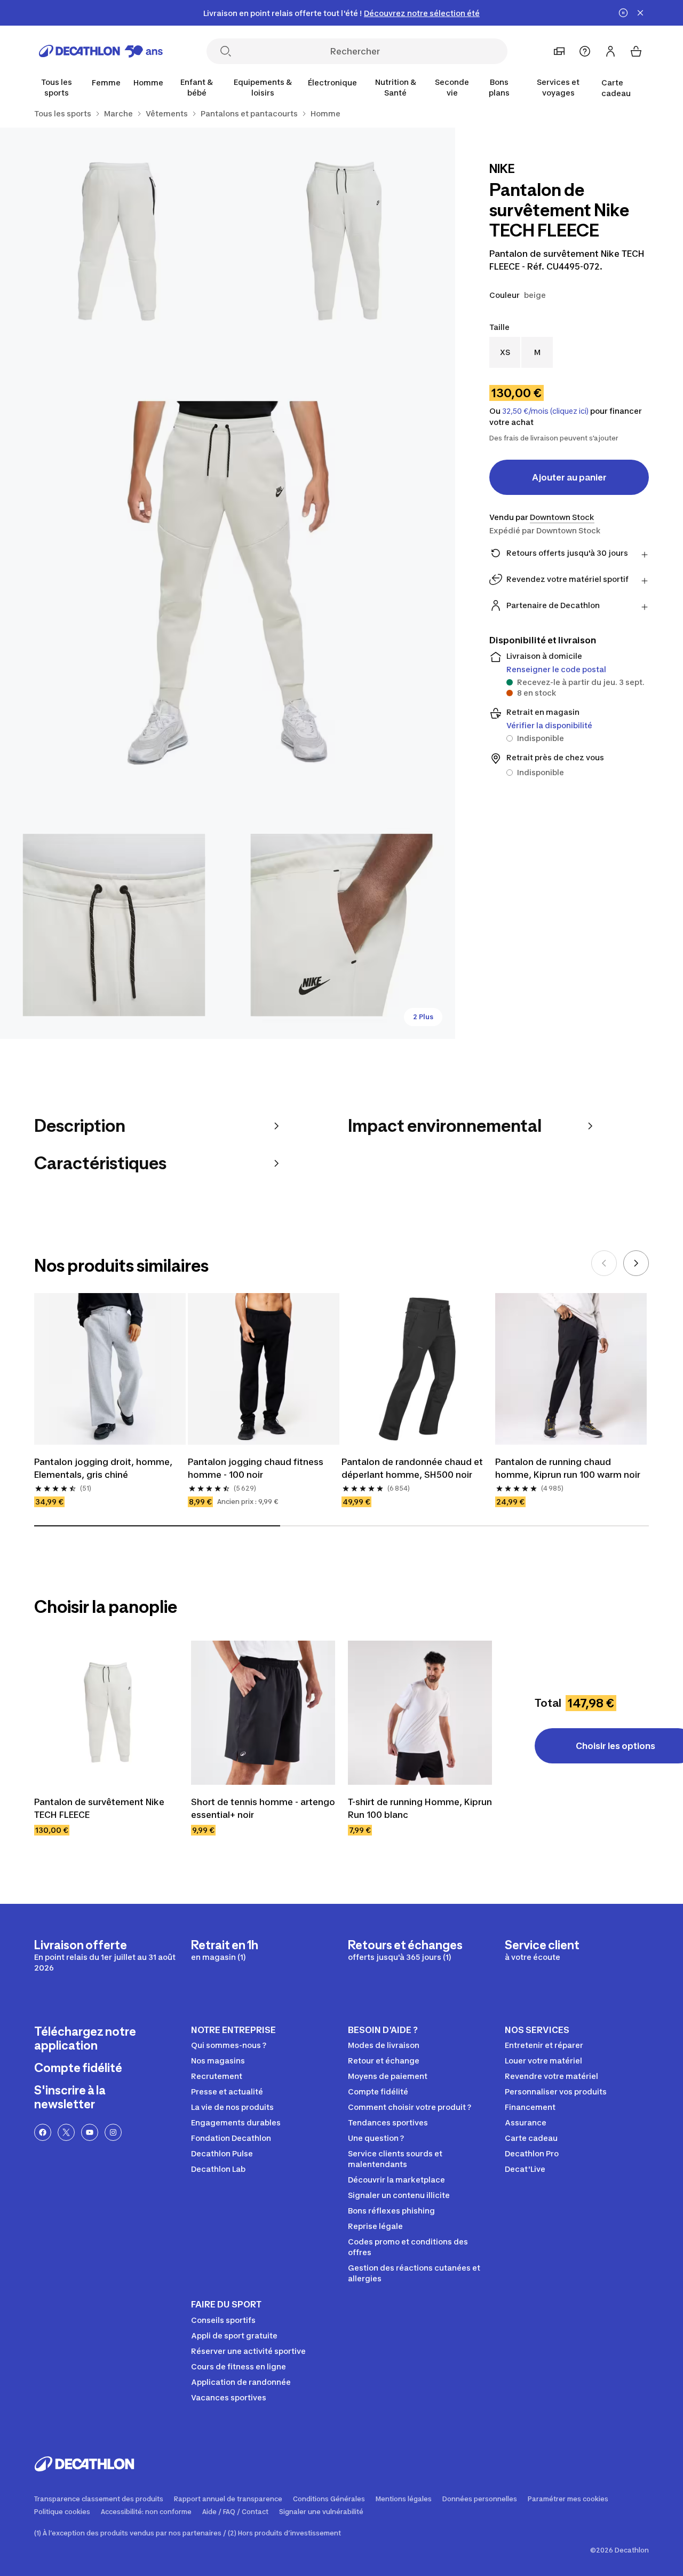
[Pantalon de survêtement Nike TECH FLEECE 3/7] (228, 583)
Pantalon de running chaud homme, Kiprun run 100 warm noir (568, 1468)
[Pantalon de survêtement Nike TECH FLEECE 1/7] (342, 242)
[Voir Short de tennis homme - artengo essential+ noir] (263, 1713)
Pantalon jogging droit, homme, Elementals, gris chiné (103, 1468)
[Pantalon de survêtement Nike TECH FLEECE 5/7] (342, 925)
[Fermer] (640, 13)
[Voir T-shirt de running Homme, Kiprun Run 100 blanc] (420, 1713)
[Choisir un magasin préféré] (559, 51)
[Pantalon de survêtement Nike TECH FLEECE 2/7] (114, 242)
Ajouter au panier (569, 477)
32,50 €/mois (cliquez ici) (545, 411)
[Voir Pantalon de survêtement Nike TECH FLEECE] (106, 1713)
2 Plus (423, 1017)
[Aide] (585, 51)
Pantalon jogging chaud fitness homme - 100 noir (256, 1468)
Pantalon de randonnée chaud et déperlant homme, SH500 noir (412, 1468)
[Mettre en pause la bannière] (623, 13)
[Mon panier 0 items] (636, 51)
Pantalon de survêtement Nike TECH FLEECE (99, 1808)
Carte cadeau (616, 88)
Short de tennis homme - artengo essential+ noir (263, 1808)
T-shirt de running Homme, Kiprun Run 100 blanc (420, 1808)
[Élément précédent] (604, 1263)
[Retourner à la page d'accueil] (101, 51)
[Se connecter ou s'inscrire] (610, 51)
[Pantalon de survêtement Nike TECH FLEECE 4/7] (114, 925)
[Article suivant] (636, 1263)
